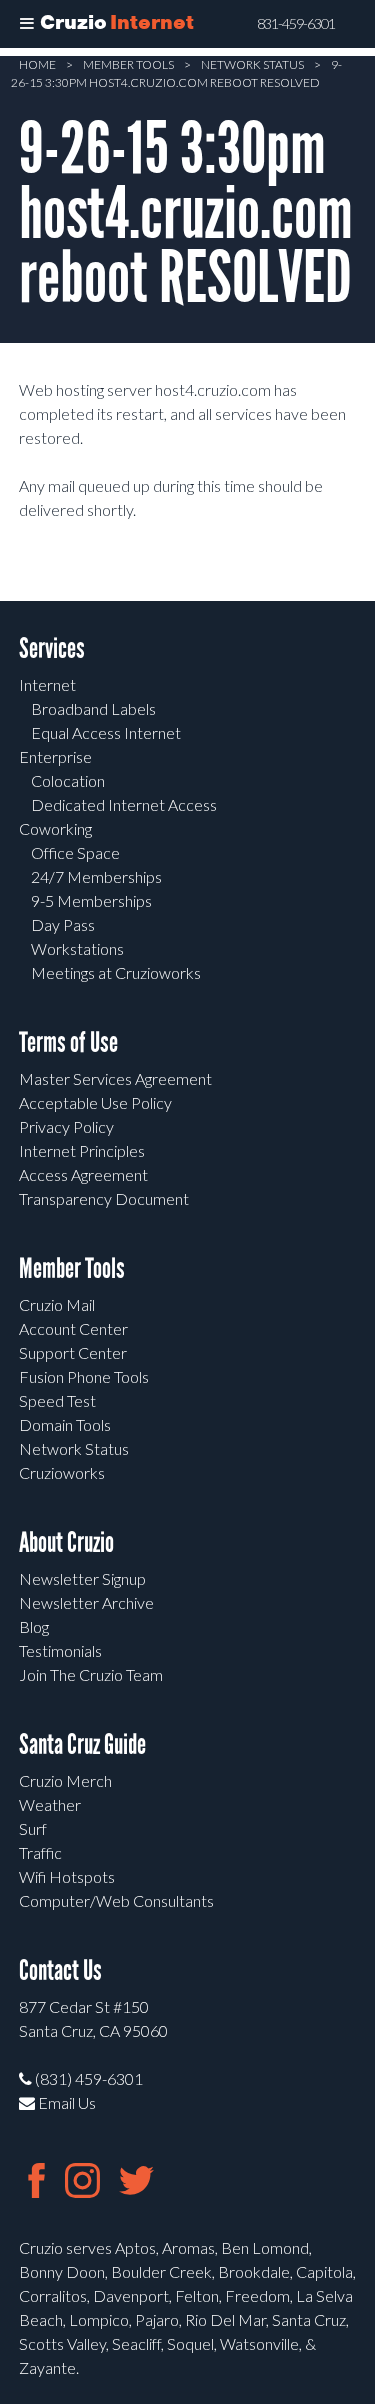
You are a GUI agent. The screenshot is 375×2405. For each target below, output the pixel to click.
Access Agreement (83, 1174)
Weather (50, 1804)
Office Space (75, 852)
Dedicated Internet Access (124, 804)
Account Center (73, 1328)
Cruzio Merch (65, 1780)
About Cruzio (66, 1542)
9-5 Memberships (91, 900)
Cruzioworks (62, 1472)
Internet (47, 684)
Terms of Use (68, 1042)
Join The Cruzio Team (91, 1674)
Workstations (77, 948)
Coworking (55, 828)
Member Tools (128, 64)
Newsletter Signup (82, 1578)
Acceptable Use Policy (95, 1102)
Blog (34, 1626)
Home (37, 64)
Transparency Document (104, 1198)
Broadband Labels (93, 708)
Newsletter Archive (86, 1602)
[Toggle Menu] (27, 24)
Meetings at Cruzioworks (116, 972)
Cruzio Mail (57, 1304)
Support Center (73, 1352)
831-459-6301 (296, 24)
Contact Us (60, 1970)
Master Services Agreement (115, 1078)
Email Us (65, 2102)
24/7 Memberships (96, 876)
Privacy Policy (66, 1126)
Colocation (68, 780)
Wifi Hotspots (67, 1876)
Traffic (40, 1852)
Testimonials (60, 1650)
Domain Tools (65, 1424)
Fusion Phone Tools (84, 1376)
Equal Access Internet (106, 732)
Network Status (252, 64)
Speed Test (57, 1400)
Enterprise (55, 756)
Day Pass (63, 924)
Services (52, 648)
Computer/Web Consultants (116, 1900)
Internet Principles (82, 1150)
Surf (33, 1828)
